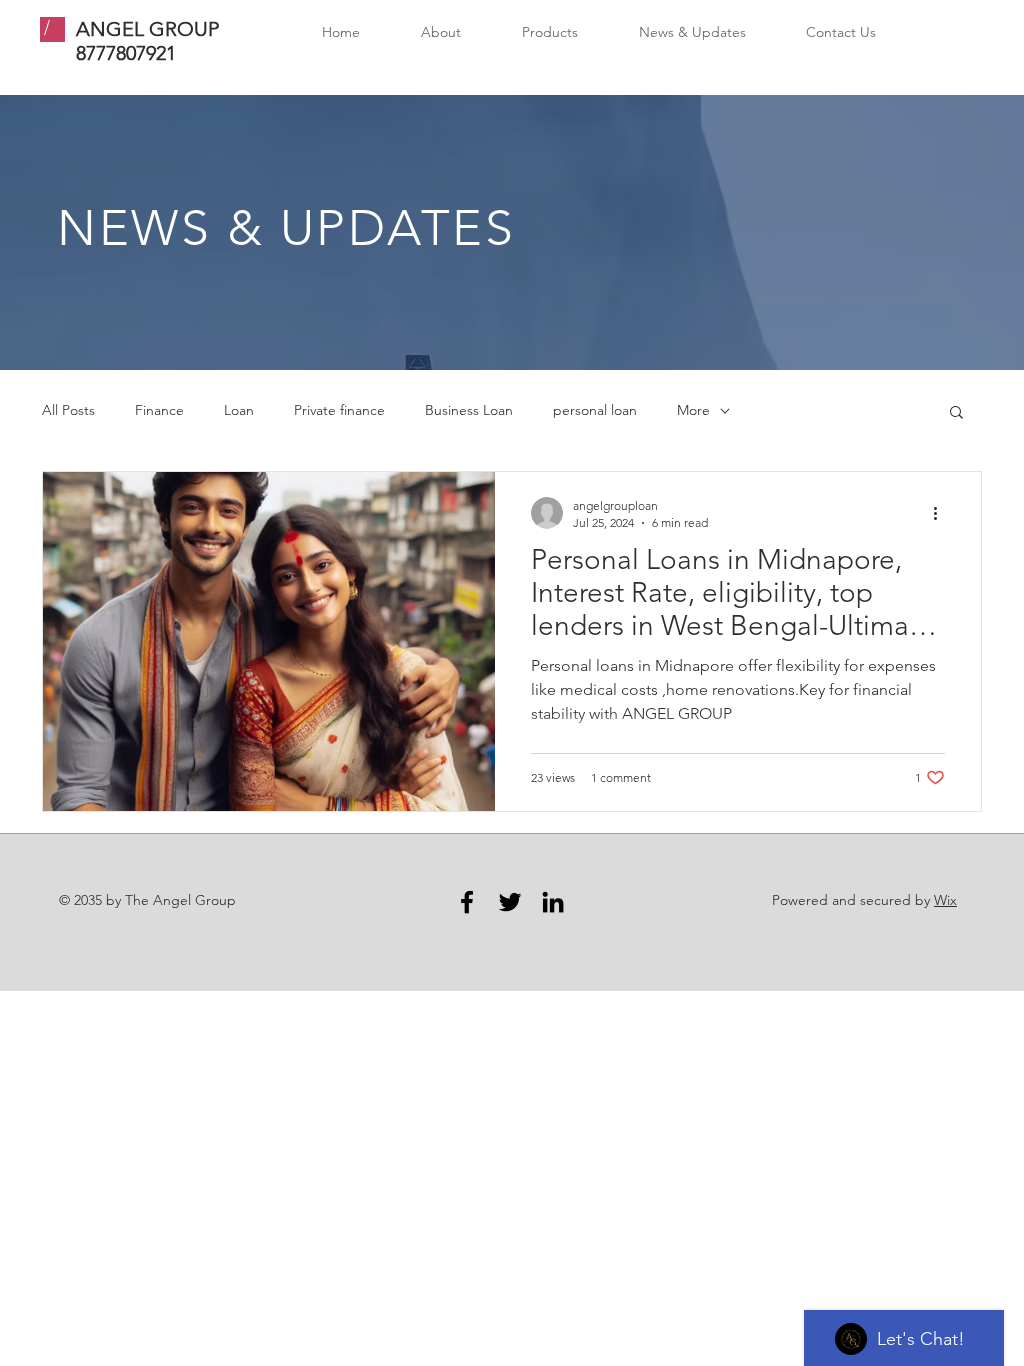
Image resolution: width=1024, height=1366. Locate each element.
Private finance (339, 410)
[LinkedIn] (553, 902)
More (693, 410)
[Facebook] (467, 902)
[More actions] (942, 513)
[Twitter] (510, 902)
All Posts (68, 410)
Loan (239, 410)
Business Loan (469, 410)
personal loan (595, 410)
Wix (945, 900)
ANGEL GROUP (147, 29)
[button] (956, 413)
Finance (159, 410)
